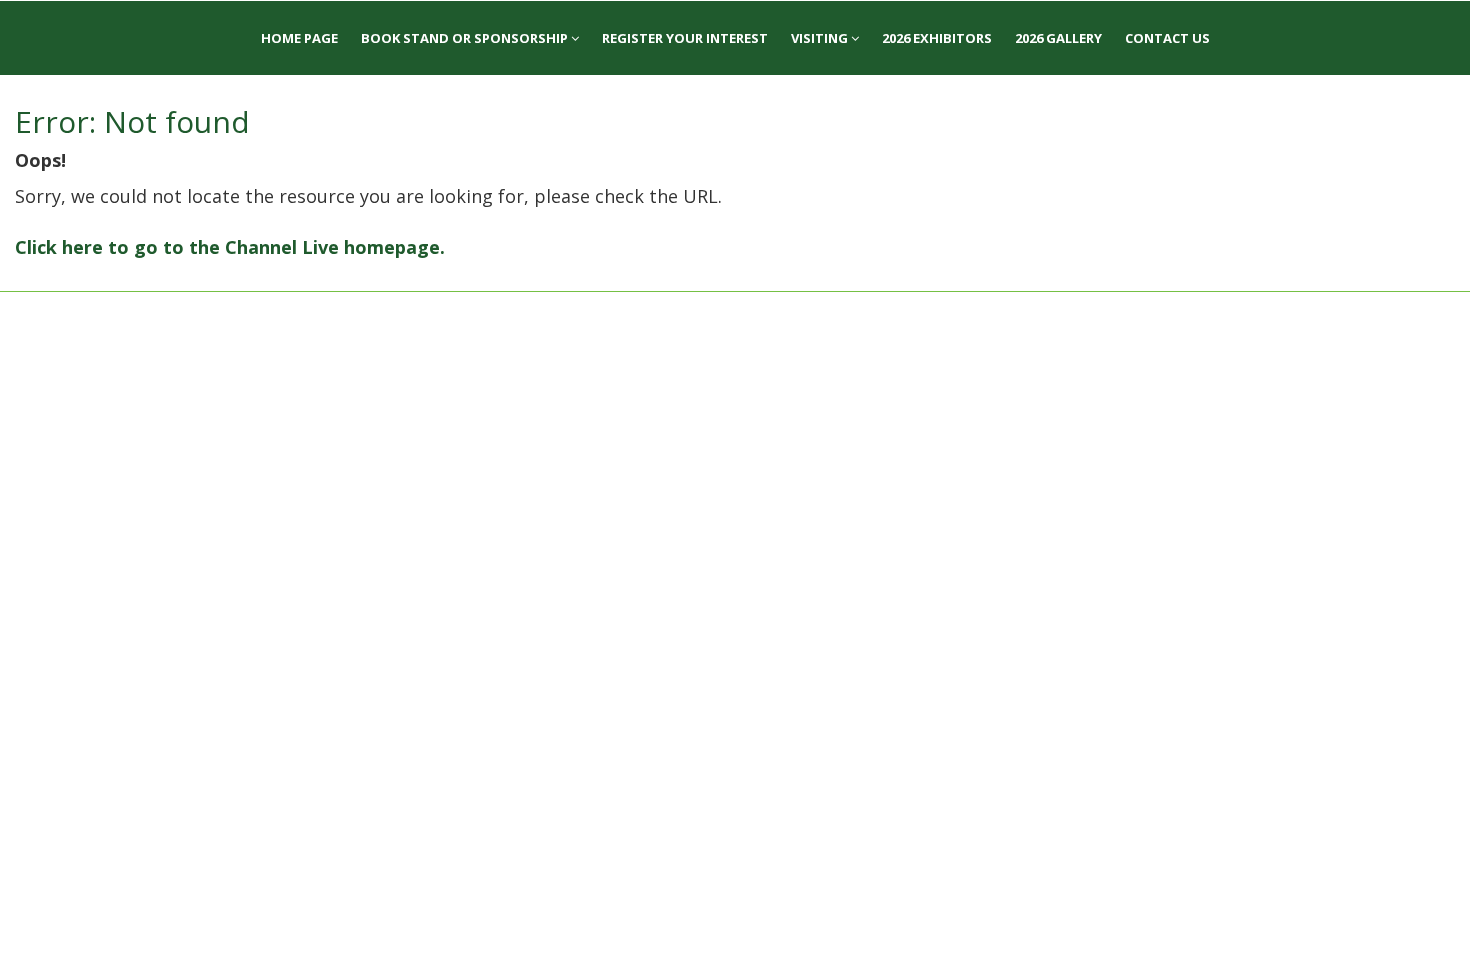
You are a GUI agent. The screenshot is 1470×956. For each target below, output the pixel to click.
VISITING (821, 38)
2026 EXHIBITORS (937, 38)
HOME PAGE (299, 38)
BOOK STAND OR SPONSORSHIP (466, 38)
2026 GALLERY (1058, 38)
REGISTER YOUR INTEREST (685, 38)
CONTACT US (1167, 38)
